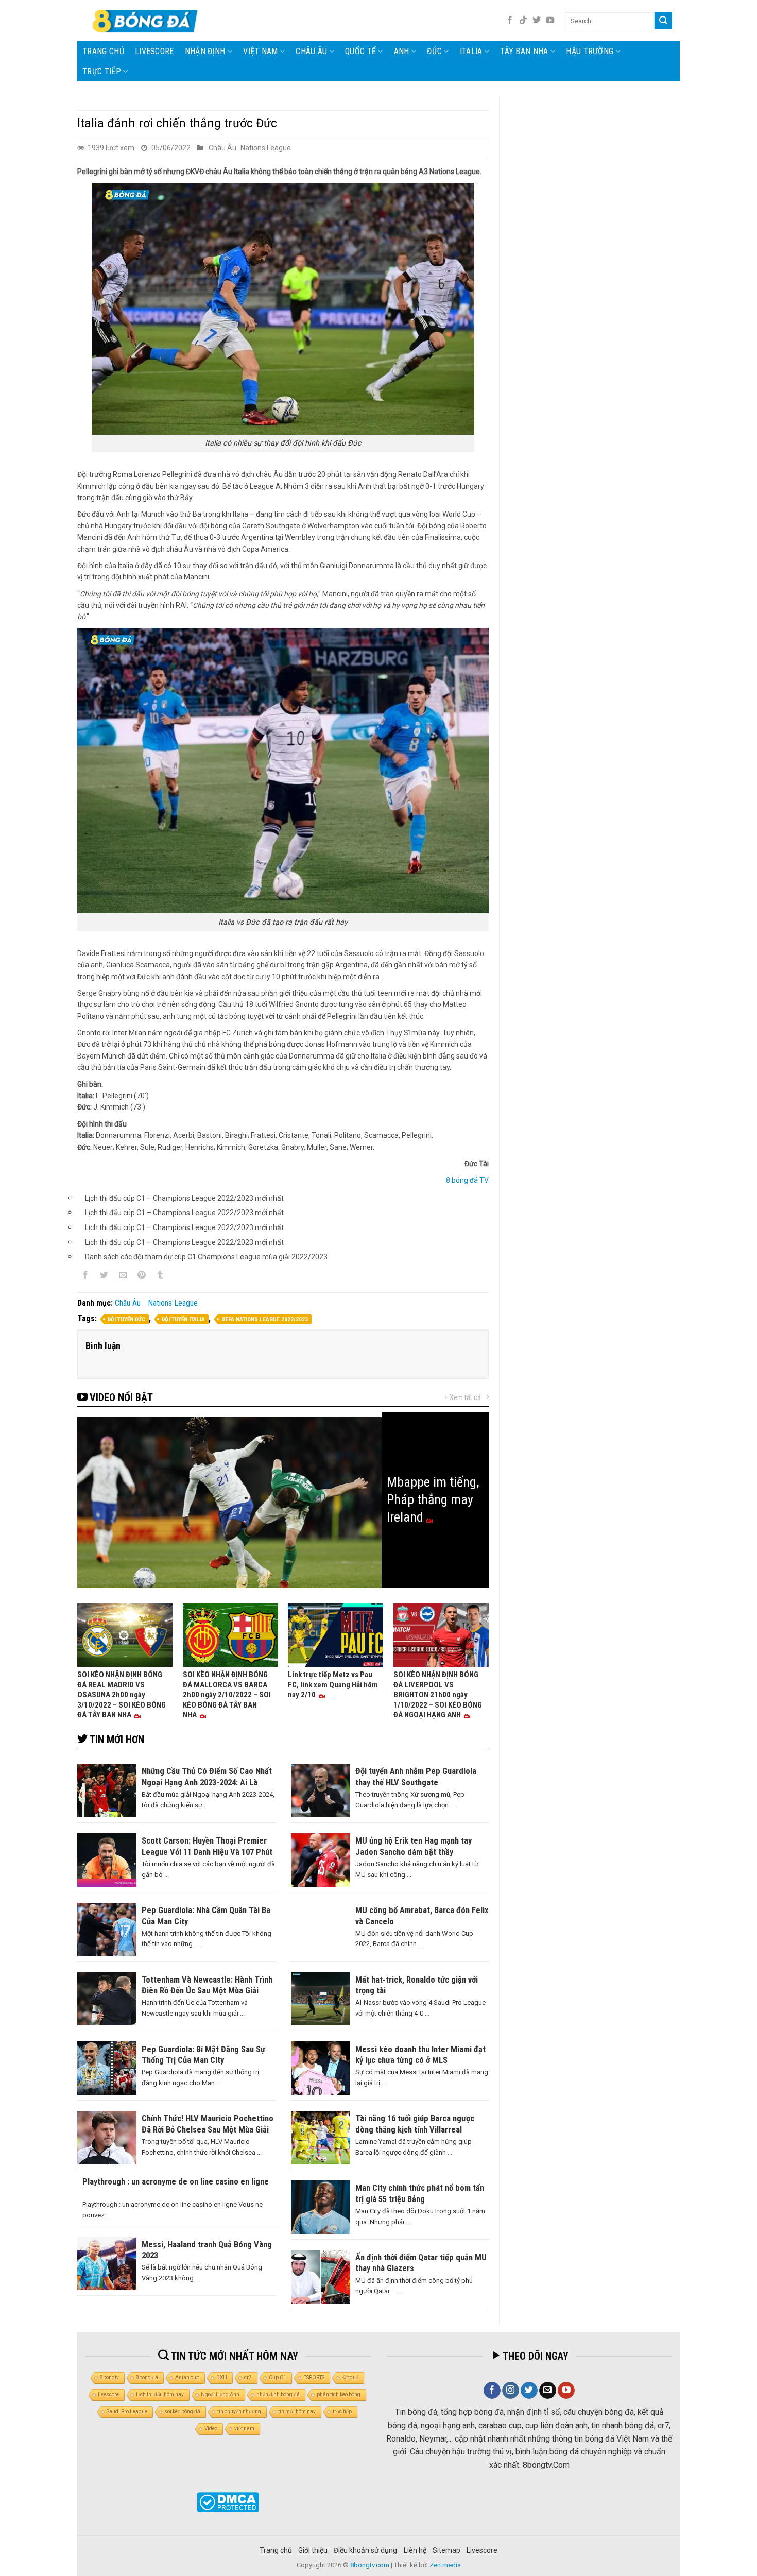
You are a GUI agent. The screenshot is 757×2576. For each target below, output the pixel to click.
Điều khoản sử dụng (365, 2550)
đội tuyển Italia (183, 1319)
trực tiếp (342, 2411)
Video (211, 2428)
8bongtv (109, 2377)
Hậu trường (590, 51)
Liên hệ (415, 2550)
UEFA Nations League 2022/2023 (265, 1319)
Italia (471, 51)
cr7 (248, 2377)
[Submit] (663, 21)
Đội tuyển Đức (126, 1319)
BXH (222, 2377)
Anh (402, 51)
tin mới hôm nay (297, 2411)
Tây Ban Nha (524, 51)
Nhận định (205, 51)
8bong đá (147, 2377)
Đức (434, 51)
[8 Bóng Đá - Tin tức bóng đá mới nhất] (146, 21)
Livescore (482, 2550)
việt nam (244, 2428)
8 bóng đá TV (467, 1180)
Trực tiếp (102, 71)
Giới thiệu (313, 2550)
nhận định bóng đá (278, 2394)
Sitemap (446, 2550)
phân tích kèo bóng (339, 2394)
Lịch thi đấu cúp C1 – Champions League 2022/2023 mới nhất (184, 1198)
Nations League (266, 148)
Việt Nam (261, 51)
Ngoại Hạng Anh (220, 2394)
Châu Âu (311, 51)
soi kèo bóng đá (182, 2411)
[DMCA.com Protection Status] (228, 2502)
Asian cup (187, 2377)
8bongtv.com (370, 2565)
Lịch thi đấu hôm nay (160, 2394)
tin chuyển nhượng (239, 2411)
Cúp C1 (278, 2377)
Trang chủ (103, 51)
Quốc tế (360, 51)
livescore (154, 51)
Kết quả (350, 2377)
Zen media (445, 2565)
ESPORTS (314, 2377)
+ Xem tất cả (463, 1397)
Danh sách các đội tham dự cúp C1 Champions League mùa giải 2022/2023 (206, 1257)
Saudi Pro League (127, 2411)
